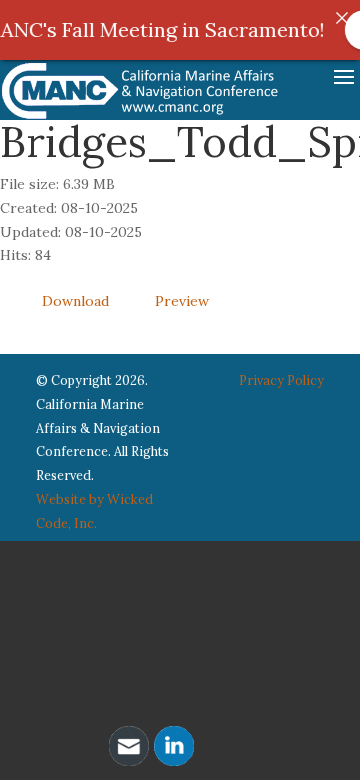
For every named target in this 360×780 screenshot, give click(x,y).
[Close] (342, 18)
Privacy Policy (281, 380)
